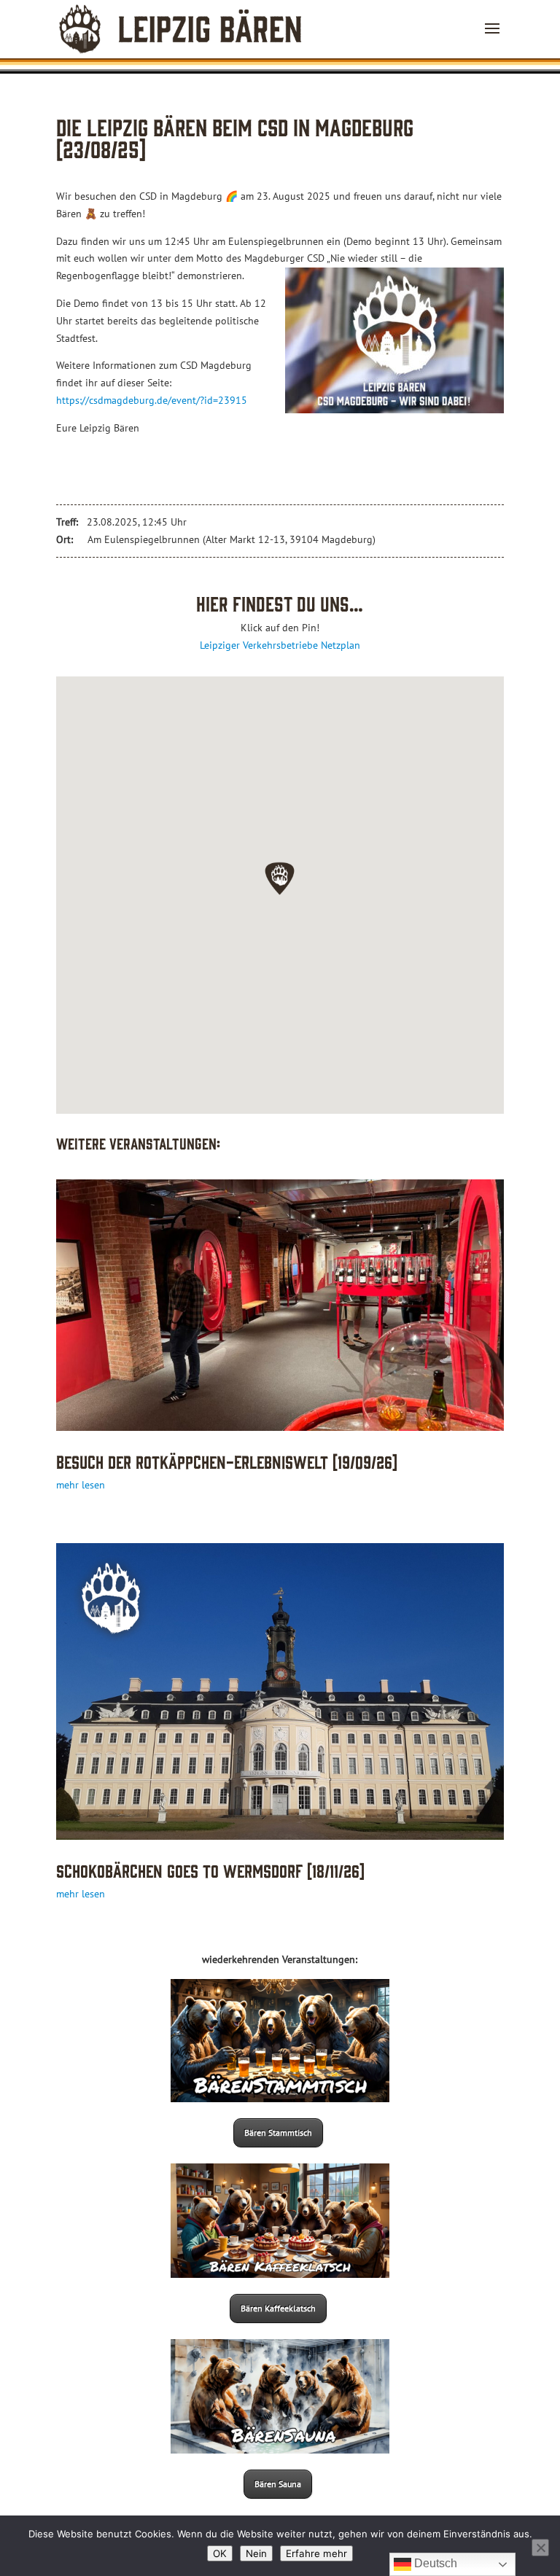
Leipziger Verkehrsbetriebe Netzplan (280, 645)
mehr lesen (81, 1485)
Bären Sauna (278, 2484)
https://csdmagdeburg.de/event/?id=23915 (152, 400)
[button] (280, 878)
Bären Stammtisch (278, 2132)
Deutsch (434, 2563)
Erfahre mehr (316, 2553)
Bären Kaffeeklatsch (278, 2308)
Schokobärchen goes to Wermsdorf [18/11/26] (210, 1870)
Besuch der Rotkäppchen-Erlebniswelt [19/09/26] (227, 1461)
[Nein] (540, 2548)
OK (220, 2553)
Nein (256, 2553)
